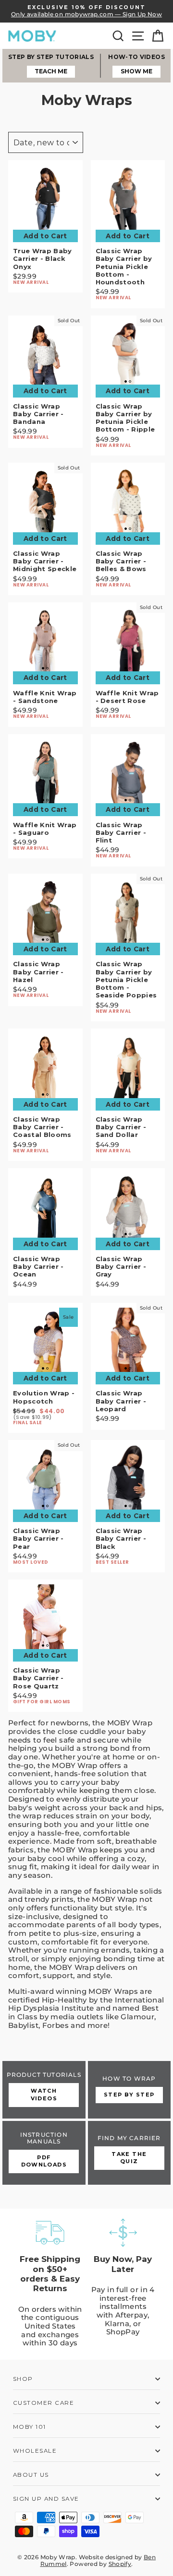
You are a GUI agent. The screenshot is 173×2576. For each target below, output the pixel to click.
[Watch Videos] (44, 2090)
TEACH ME (51, 71)
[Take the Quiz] (130, 2153)
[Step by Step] (130, 2090)
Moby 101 (30, 2427)
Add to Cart (45, 236)
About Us (31, 2475)
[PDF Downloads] (44, 2153)
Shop (23, 2379)
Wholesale (35, 2451)
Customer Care (43, 2403)
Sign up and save (46, 2499)
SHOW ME (136, 71)
